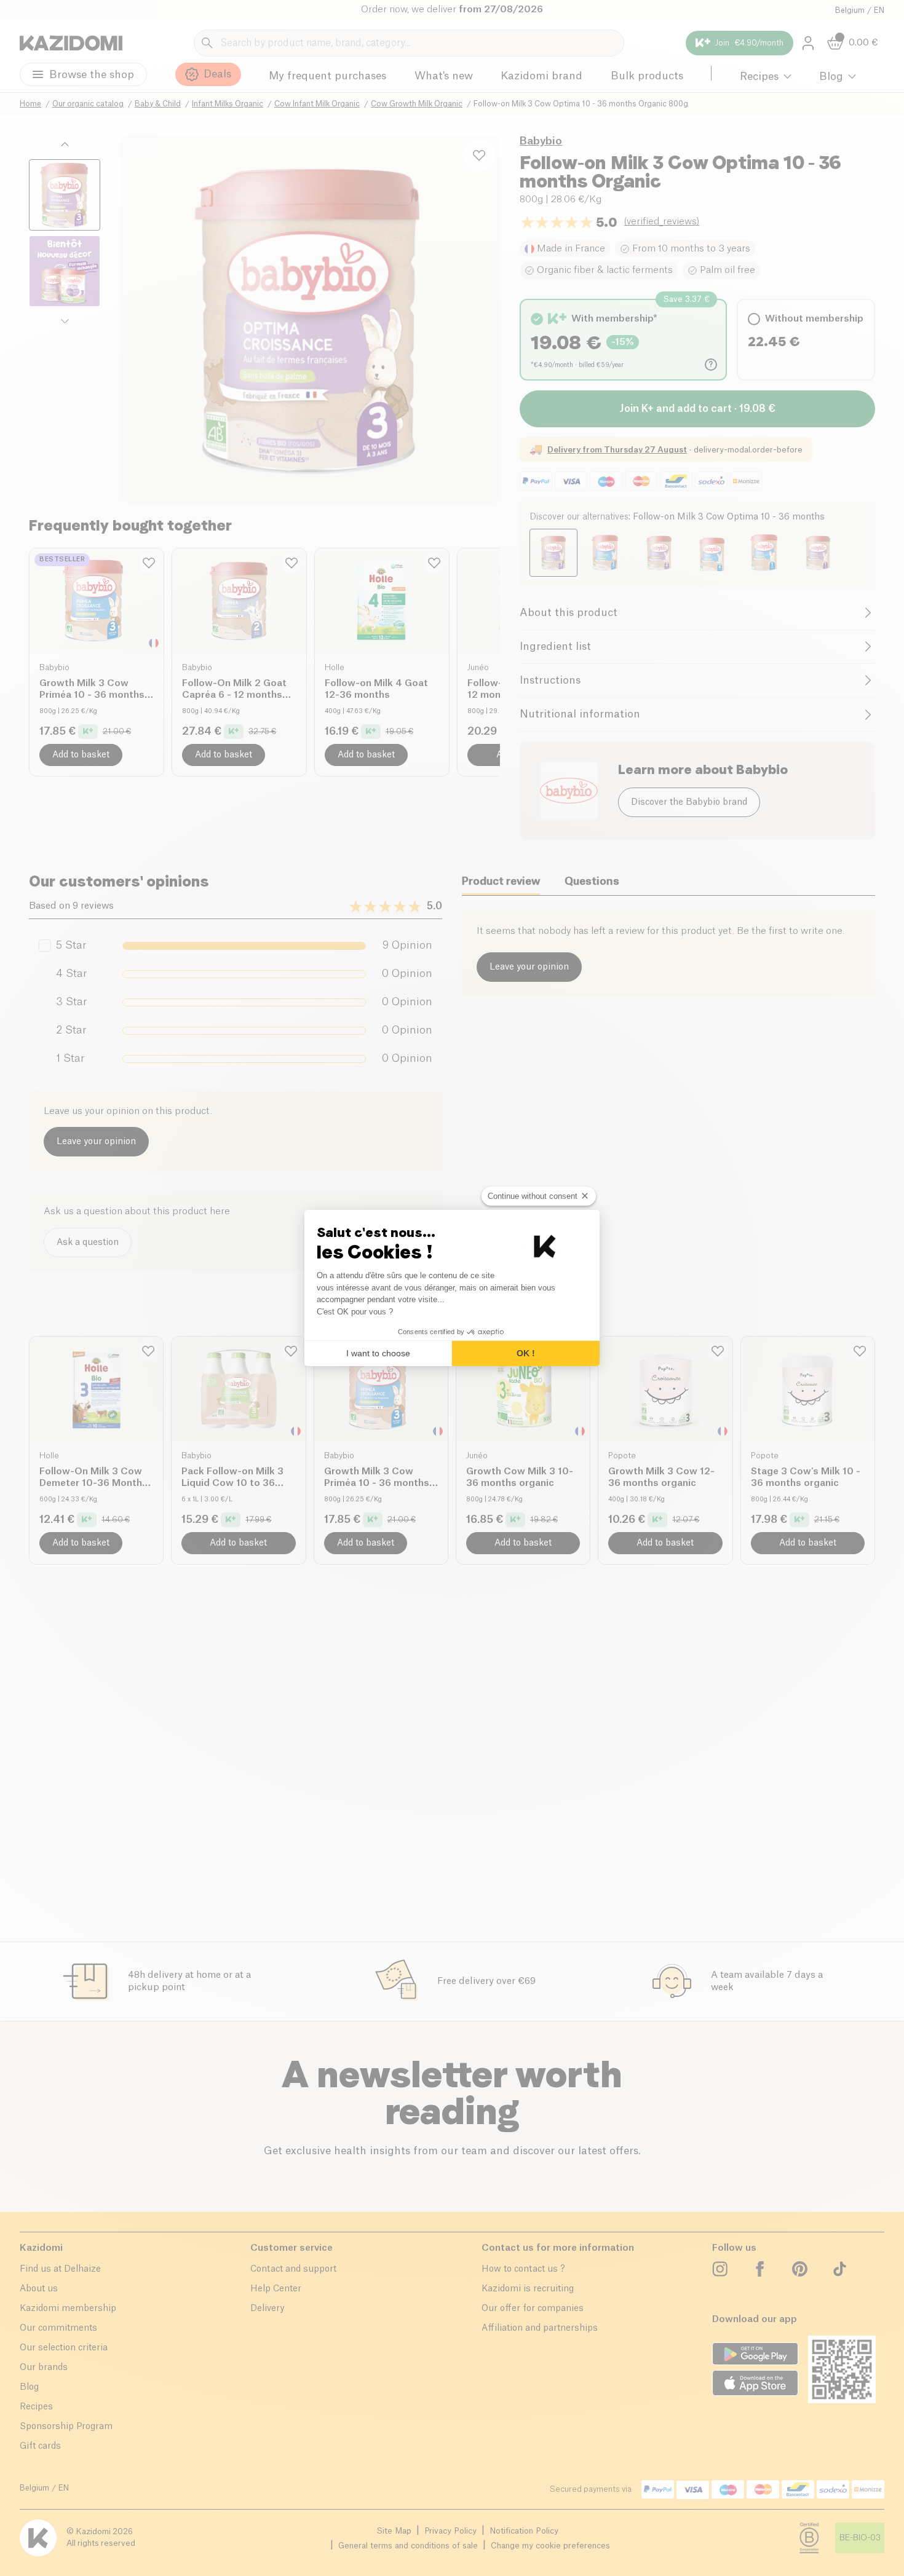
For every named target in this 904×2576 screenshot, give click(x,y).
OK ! (526, 1353)
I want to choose (378, 1353)
